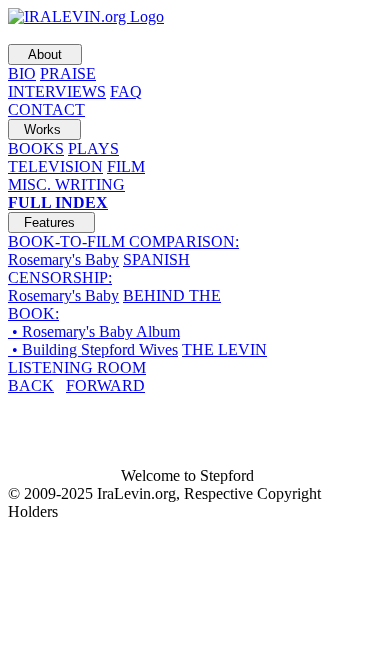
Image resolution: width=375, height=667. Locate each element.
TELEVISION (55, 166)
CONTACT (46, 109)
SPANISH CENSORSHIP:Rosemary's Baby (99, 277)
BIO (22, 73)
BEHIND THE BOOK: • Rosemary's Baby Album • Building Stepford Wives (114, 322)
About (45, 54)
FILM (126, 166)
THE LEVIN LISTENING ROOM (137, 358)
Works (44, 129)
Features (51, 222)
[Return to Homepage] (86, 16)
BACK (31, 385)
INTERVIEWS (57, 91)
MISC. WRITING (66, 184)
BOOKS (36, 148)
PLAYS (93, 148)
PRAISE (68, 73)
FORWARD (105, 385)
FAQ (126, 91)
